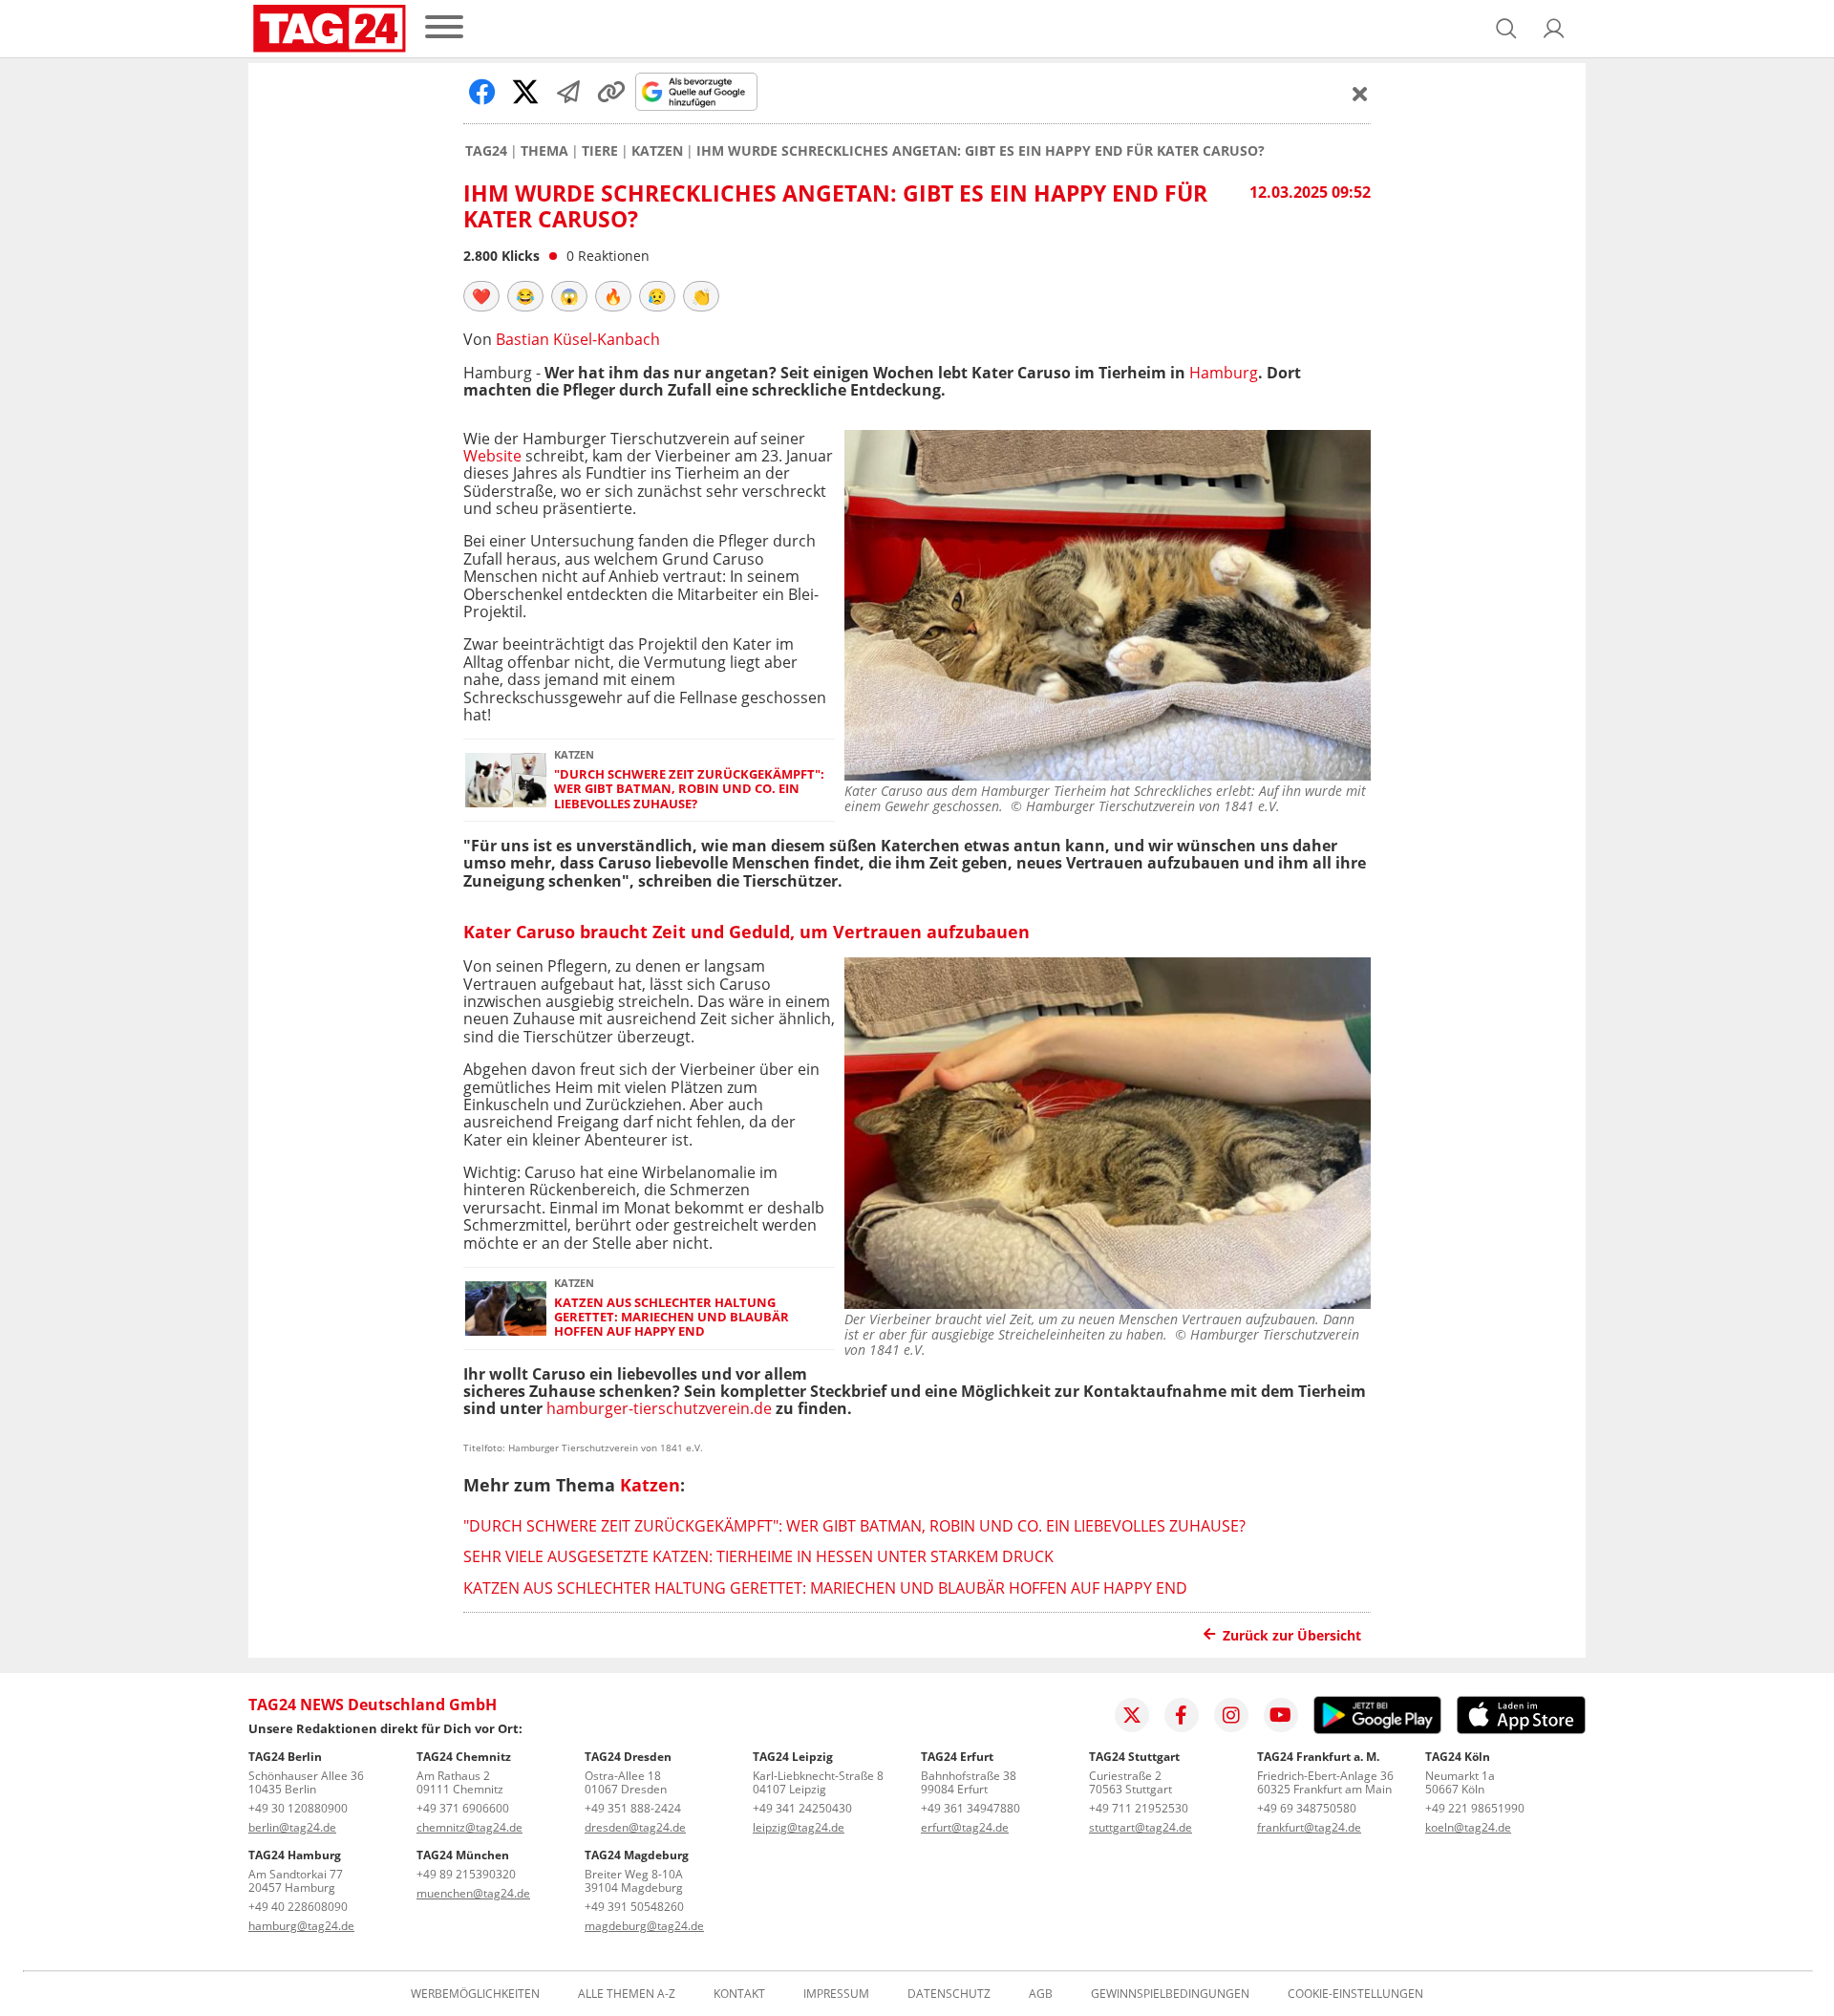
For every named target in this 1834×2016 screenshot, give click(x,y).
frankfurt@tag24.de (1309, 1827)
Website (492, 456)
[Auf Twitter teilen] (525, 92)
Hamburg (1224, 373)
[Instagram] (1231, 1715)
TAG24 (486, 151)
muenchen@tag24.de (473, 1893)
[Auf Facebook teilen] (482, 92)
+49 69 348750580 (1307, 1808)
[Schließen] (1360, 94)
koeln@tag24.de (1468, 1827)
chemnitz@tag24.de (469, 1827)
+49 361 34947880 (970, 1808)
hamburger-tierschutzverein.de (659, 1408)
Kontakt (739, 1994)
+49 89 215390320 (466, 1874)
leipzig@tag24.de (799, 1827)
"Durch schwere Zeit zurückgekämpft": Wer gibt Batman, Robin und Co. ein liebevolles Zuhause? (689, 789)
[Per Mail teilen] (568, 92)
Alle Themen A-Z (627, 1994)
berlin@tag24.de (292, 1827)
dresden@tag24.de (635, 1827)
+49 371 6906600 (463, 1808)
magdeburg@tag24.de (644, 1926)
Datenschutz (949, 1994)
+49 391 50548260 (634, 1907)
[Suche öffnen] (1506, 29)
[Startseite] (330, 29)
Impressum (836, 1994)
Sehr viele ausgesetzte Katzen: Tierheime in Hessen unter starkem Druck (758, 1556)
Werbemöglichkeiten (475, 1994)
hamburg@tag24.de (301, 1926)
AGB (1041, 1994)
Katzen (657, 151)
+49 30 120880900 (298, 1808)
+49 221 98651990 (1475, 1808)
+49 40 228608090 (298, 1907)
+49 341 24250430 (802, 1808)
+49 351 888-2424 (633, 1808)
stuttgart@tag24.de (1141, 1827)
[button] (1554, 29)
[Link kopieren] (611, 92)
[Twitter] (1132, 1715)
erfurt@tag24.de (965, 1827)
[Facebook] (1182, 1715)
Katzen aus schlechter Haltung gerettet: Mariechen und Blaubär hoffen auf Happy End (672, 1318)
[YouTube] (1281, 1715)
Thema (544, 151)
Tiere (600, 151)
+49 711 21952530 (1139, 1808)
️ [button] (481, 296)
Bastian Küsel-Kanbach (578, 339)
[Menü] (444, 28)
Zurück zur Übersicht (1292, 1635)
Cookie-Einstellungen (1355, 1994)
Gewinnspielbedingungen (1170, 1994)
